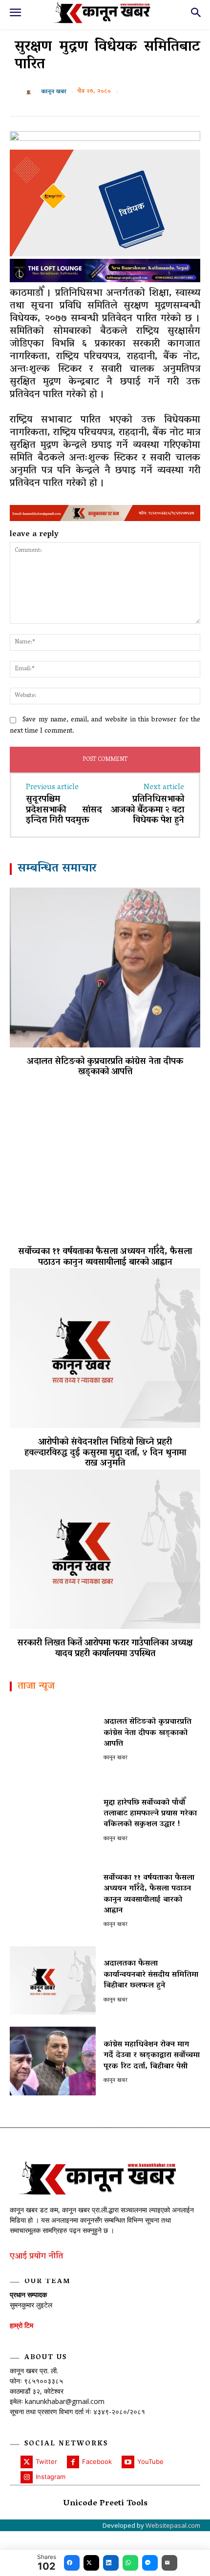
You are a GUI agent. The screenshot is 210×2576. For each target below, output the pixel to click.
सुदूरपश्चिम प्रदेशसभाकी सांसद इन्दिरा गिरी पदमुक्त (64, 810)
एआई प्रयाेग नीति (36, 2257)
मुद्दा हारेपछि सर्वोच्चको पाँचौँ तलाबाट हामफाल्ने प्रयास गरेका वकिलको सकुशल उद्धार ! (150, 1814)
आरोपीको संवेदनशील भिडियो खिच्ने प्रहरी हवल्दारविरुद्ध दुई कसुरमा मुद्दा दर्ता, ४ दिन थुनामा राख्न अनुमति (105, 1453)
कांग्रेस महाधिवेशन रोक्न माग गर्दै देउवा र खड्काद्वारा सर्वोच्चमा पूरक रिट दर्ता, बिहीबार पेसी (152, 2056)
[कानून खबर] (31, 92)
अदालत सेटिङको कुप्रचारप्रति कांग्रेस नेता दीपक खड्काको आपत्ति (105, 1067)
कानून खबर (54, 92)
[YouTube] (128, 2462)
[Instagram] (27, 2477)
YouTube (150, 2461)
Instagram (51, 2477)
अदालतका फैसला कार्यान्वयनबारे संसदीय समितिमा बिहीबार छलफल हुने (151, 1975)
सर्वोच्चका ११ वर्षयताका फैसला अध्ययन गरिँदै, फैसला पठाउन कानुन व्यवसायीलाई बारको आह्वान (105, 1258)
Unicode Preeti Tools (105, 2504)
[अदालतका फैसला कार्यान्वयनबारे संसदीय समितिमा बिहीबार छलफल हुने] (53, 1980)
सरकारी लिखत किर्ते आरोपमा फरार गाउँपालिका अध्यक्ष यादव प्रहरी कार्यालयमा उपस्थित (105, 1649)
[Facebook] (73, 2462)
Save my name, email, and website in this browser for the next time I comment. (105, 726)
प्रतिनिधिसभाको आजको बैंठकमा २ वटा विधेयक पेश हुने (147, 810)
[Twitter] (27, 2462)
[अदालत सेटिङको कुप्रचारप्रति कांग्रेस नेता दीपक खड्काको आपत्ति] (105, 968)
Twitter (46, 2461)
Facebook (97, 2461)
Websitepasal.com (173, 2525)
